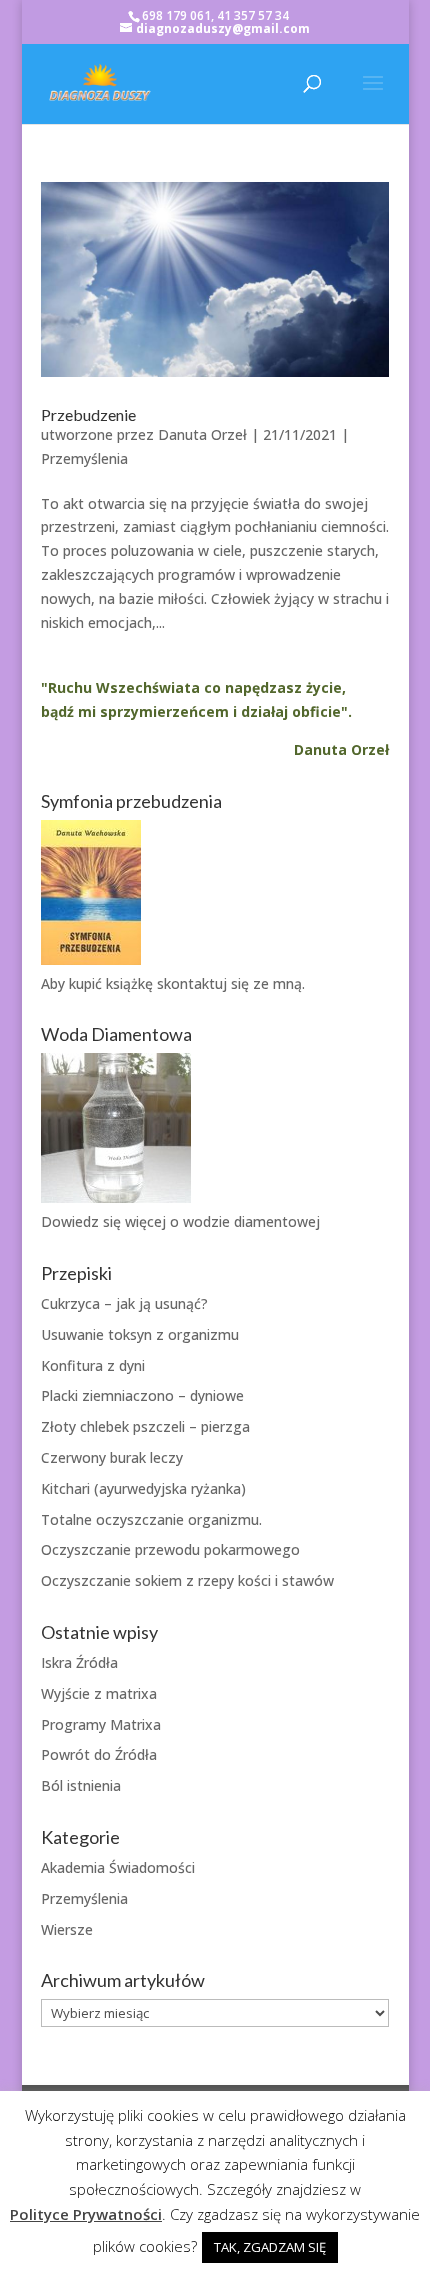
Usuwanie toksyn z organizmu (140, 1334)
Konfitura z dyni (93, 1365)
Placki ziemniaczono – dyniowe (142, 1395)
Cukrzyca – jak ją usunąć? (124, 1303)
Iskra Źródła (79, 1662)
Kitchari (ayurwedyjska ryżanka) (143, 1488)
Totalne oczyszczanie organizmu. (151, 1519)
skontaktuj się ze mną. (231, 983)
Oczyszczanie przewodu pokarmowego (170, 1549)
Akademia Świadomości (118, 1867)
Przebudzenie (88, 414)
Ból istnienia (81, 1785)
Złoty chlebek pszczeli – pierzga (145, 1426)
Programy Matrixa (101, 1724)
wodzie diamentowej (251, 1221)
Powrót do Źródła (99, 1754)
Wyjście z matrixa (99, 1693)
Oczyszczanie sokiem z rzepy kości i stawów (187, 1580)
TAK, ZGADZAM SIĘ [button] (270, 2247)
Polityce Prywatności (86, 2214)
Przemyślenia (84, 458)
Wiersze (67, 1929)
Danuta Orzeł (202, 434)
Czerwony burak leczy (112, 1457)
